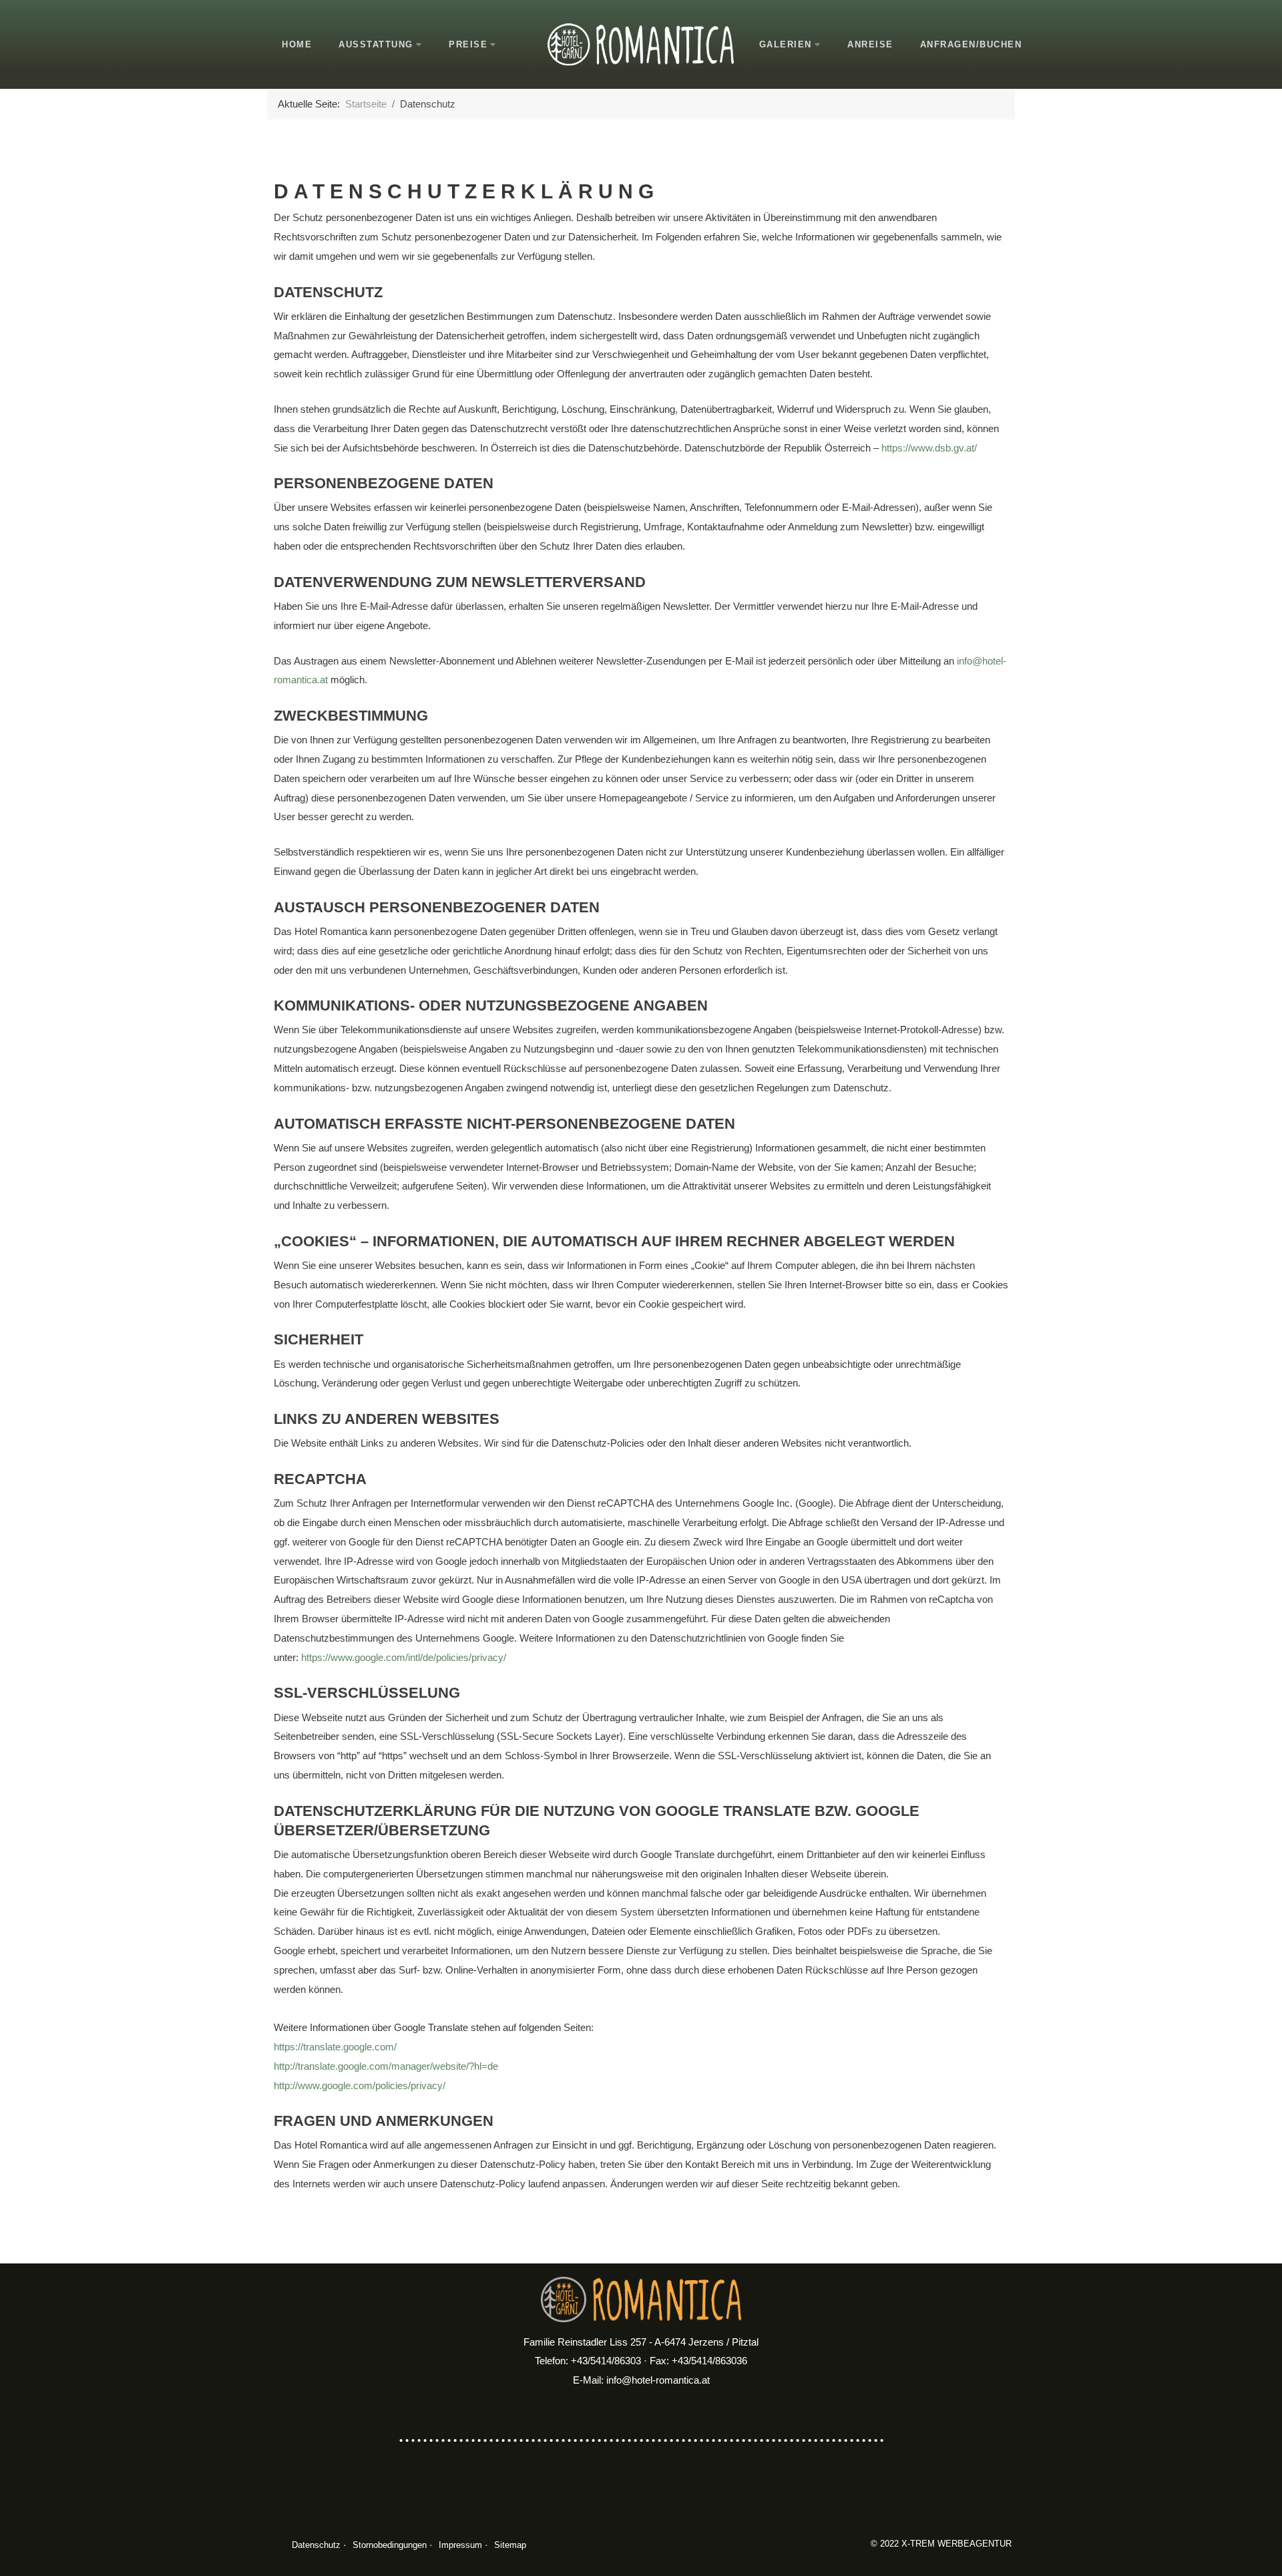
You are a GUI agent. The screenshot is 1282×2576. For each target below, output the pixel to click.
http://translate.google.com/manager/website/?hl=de (386, 2066)
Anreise (870, 44)
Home (297, 44)
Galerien (786, 44)
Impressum (460, 2545)
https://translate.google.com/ (335, 2047)
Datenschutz (316, 2545)
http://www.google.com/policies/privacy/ (360, 2085)
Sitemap (510, 2545)
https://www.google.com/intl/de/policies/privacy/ (404, 1657)
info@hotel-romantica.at (658, 2380)
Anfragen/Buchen (971, 44)
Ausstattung (376, 44)
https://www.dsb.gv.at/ (929, 448)
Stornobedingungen (390, 2545)
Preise (468, 44)
